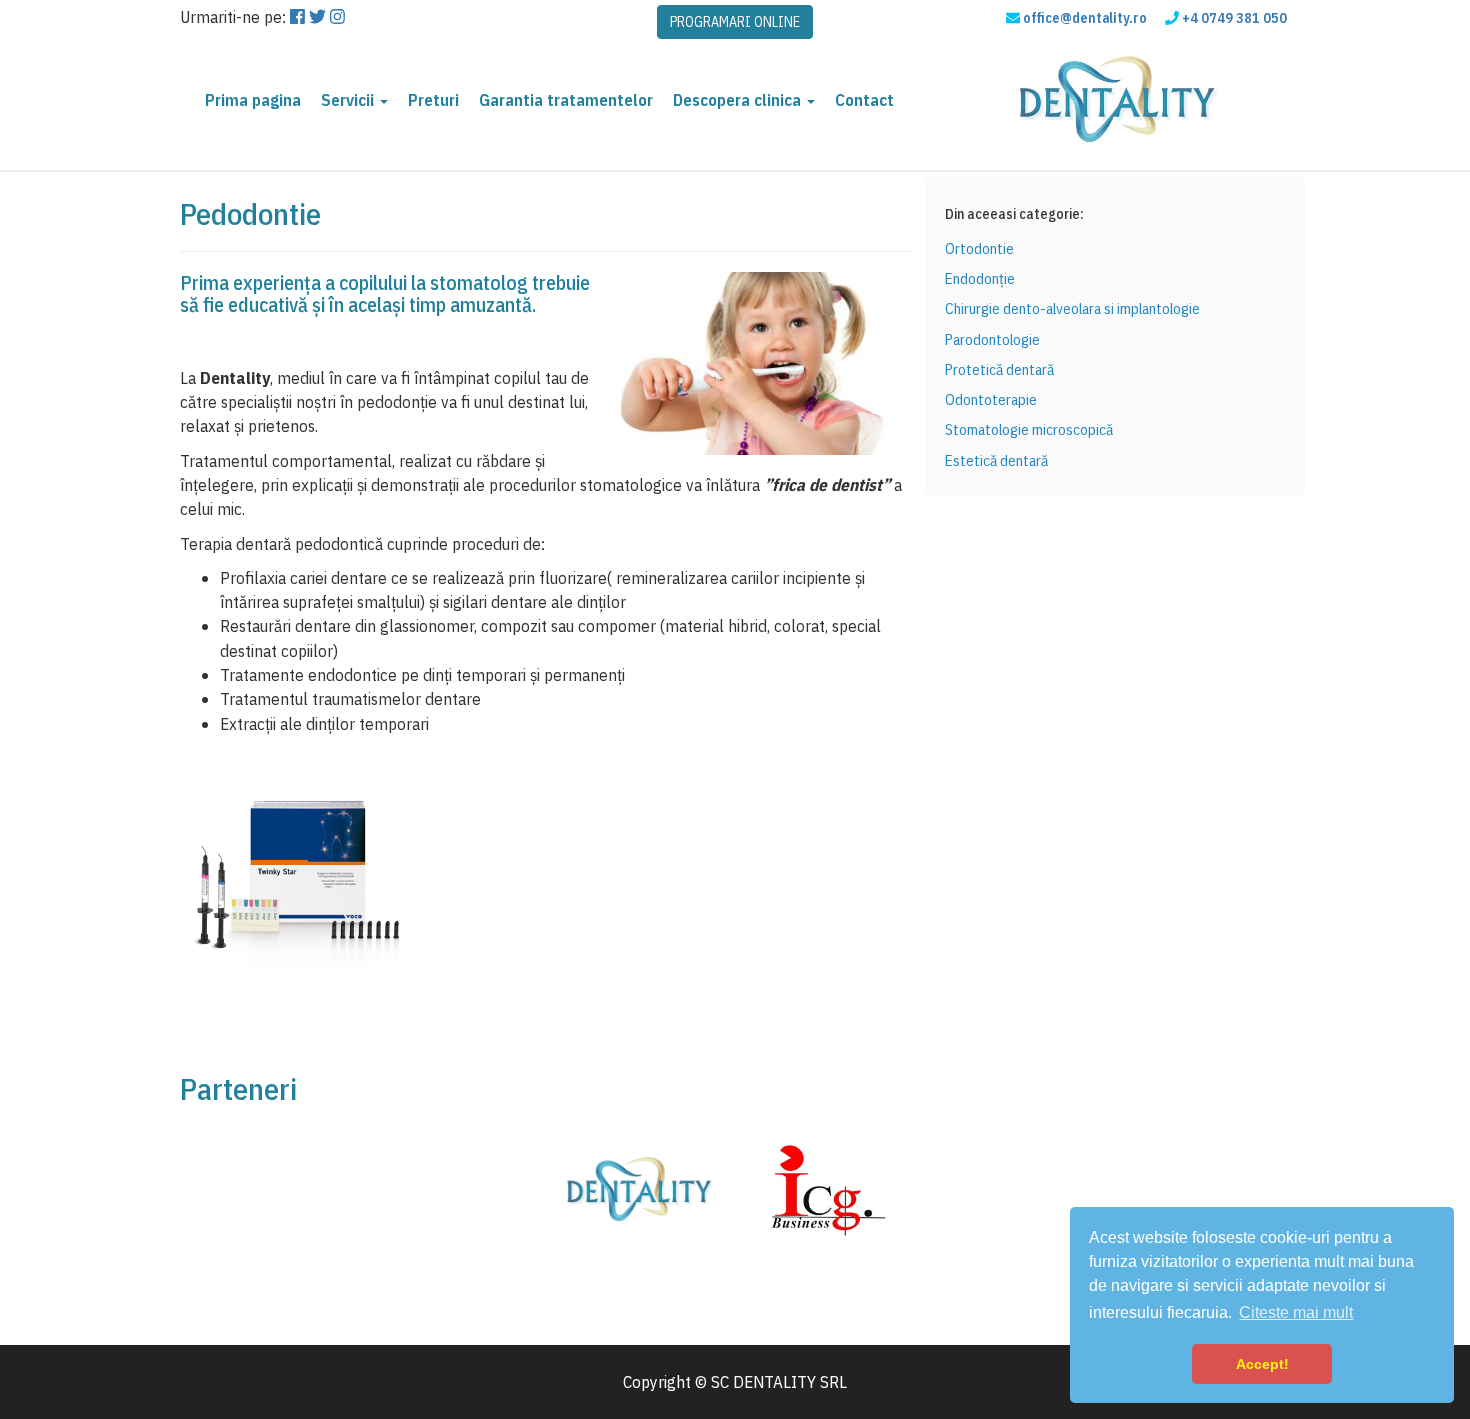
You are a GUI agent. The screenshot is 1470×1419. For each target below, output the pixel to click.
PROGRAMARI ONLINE (735, 22)
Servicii (349, 100)
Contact (864, 100)
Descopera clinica (739, 100)
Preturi (433, 100)
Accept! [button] (1262, 1364)
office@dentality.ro (1085, 18)
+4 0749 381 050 (1234, 18)
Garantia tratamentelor (566, 100)
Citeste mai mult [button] (1296, 1312)
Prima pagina (253, 100)
